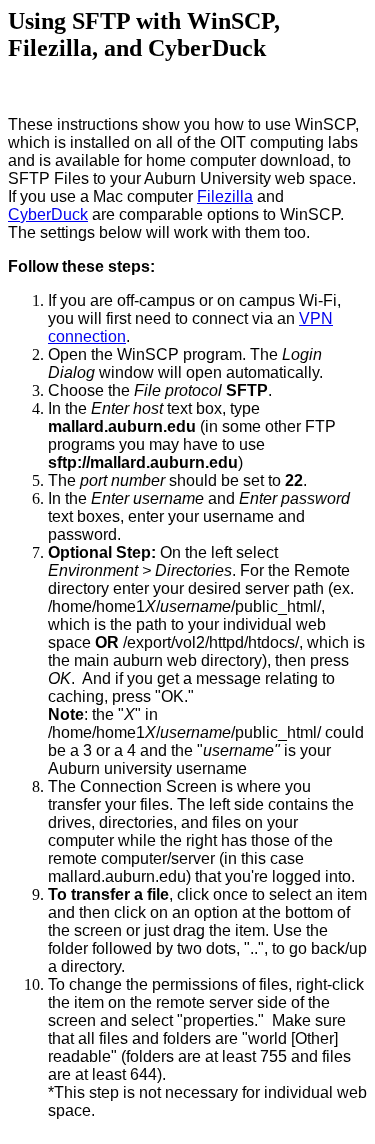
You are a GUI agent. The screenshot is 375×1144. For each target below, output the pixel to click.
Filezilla (225, 196)
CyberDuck (48, 214)
